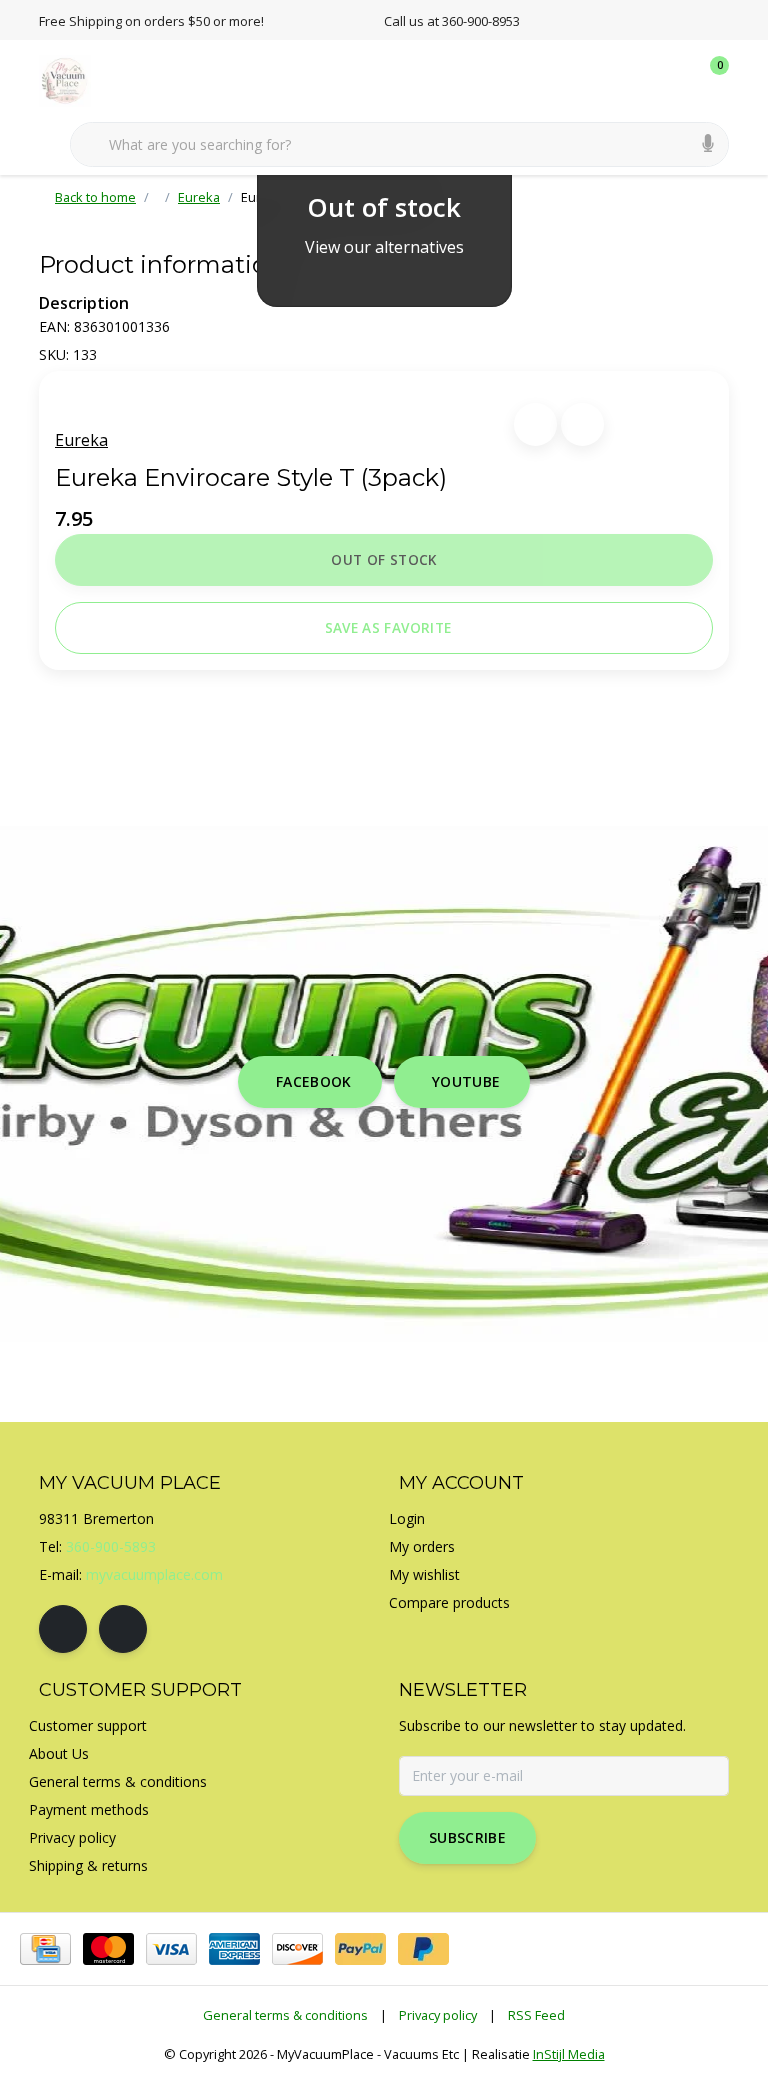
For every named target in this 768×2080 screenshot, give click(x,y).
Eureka (81, 440)
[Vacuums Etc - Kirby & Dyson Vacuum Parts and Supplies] (76, 79)
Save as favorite (388, 627)
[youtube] (123, 1629)
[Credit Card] (45, 1949)
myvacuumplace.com (154, 1574)
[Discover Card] (297, 1949)
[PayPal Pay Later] (423, 1949)
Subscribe (467, 1837)
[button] (535, 424)
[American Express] (234, 1949)
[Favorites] (672, 80)
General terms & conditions (285, 2015)
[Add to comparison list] (582, 424)
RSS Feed (536, 2015)
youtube (466, 1081)
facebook (314, 1081)
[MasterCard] (108, 1949)
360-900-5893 (111, 1546)
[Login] (634, 80)
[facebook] (63, 1629)
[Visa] (171, 1949)
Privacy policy (438, 2015)
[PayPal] (360, 1949)
